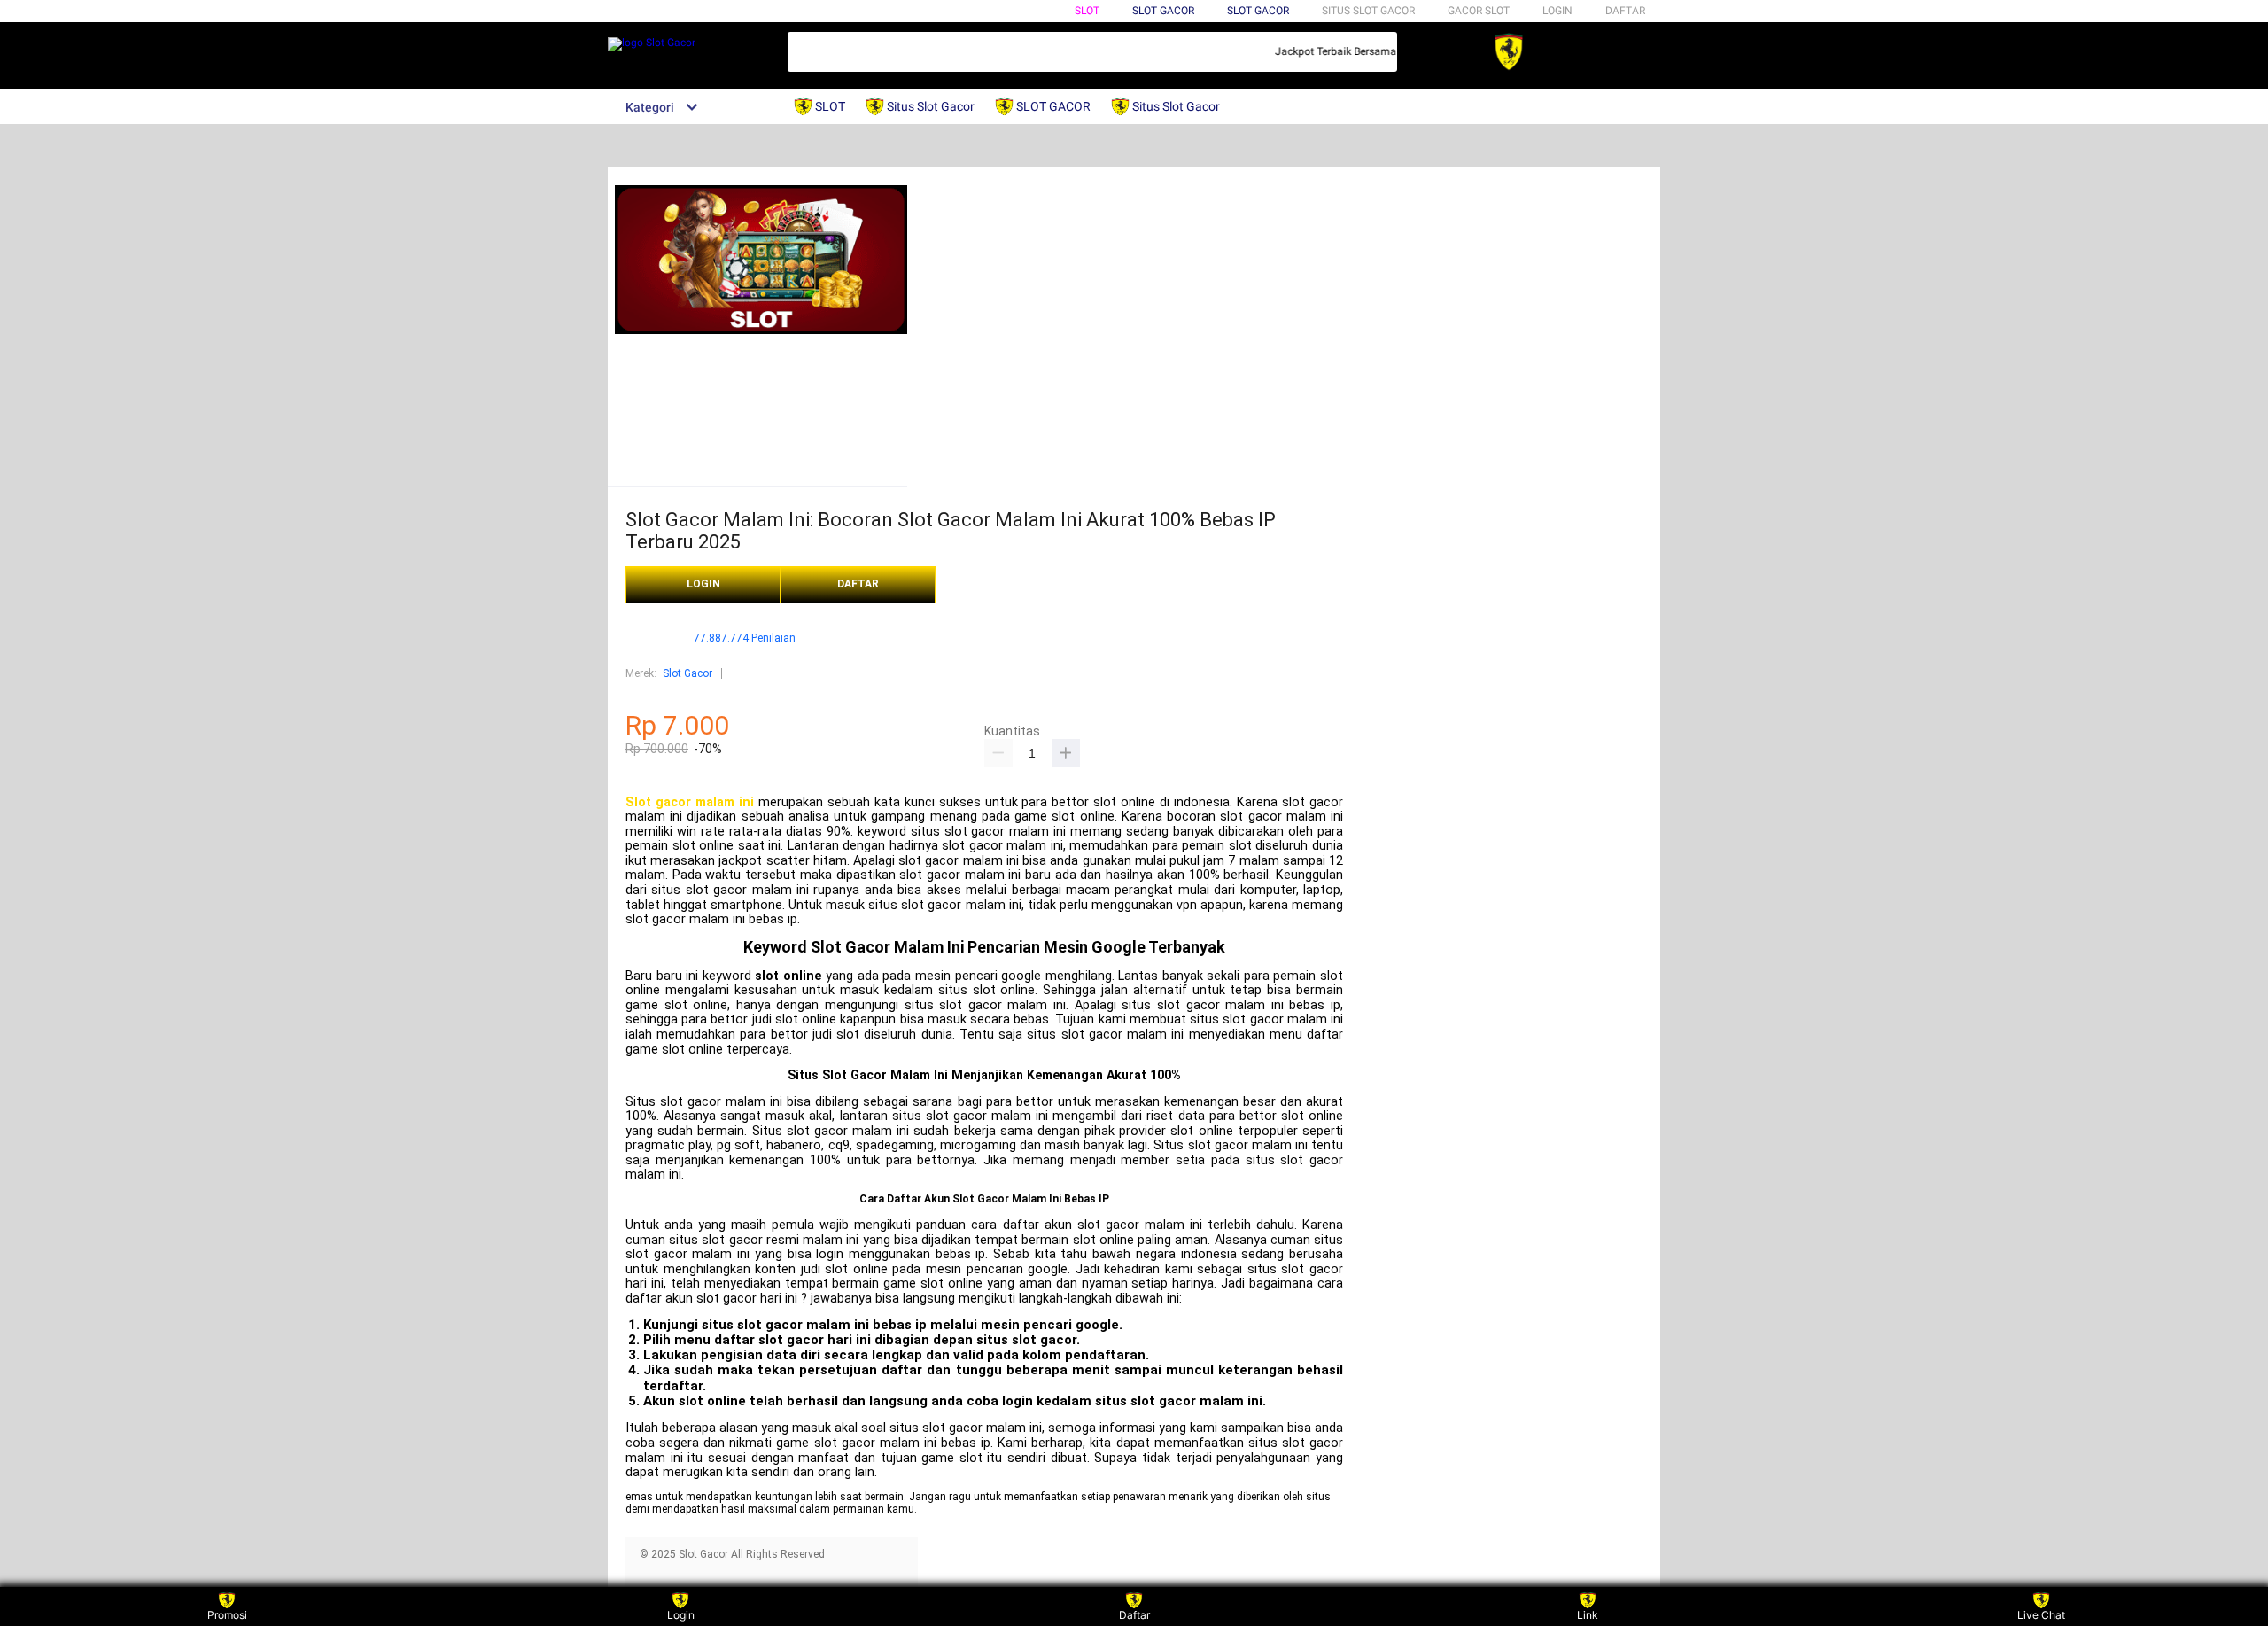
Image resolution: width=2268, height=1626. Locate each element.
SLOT (1087, 11)
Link (1588, 1615)
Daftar (1134, 1615)
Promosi (227, 1615)
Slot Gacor (1258, 11)
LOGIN (1557, 11)
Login (681, 1615)
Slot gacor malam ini (690, 802)
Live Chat (2041, 1615)
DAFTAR (1625, 11)
